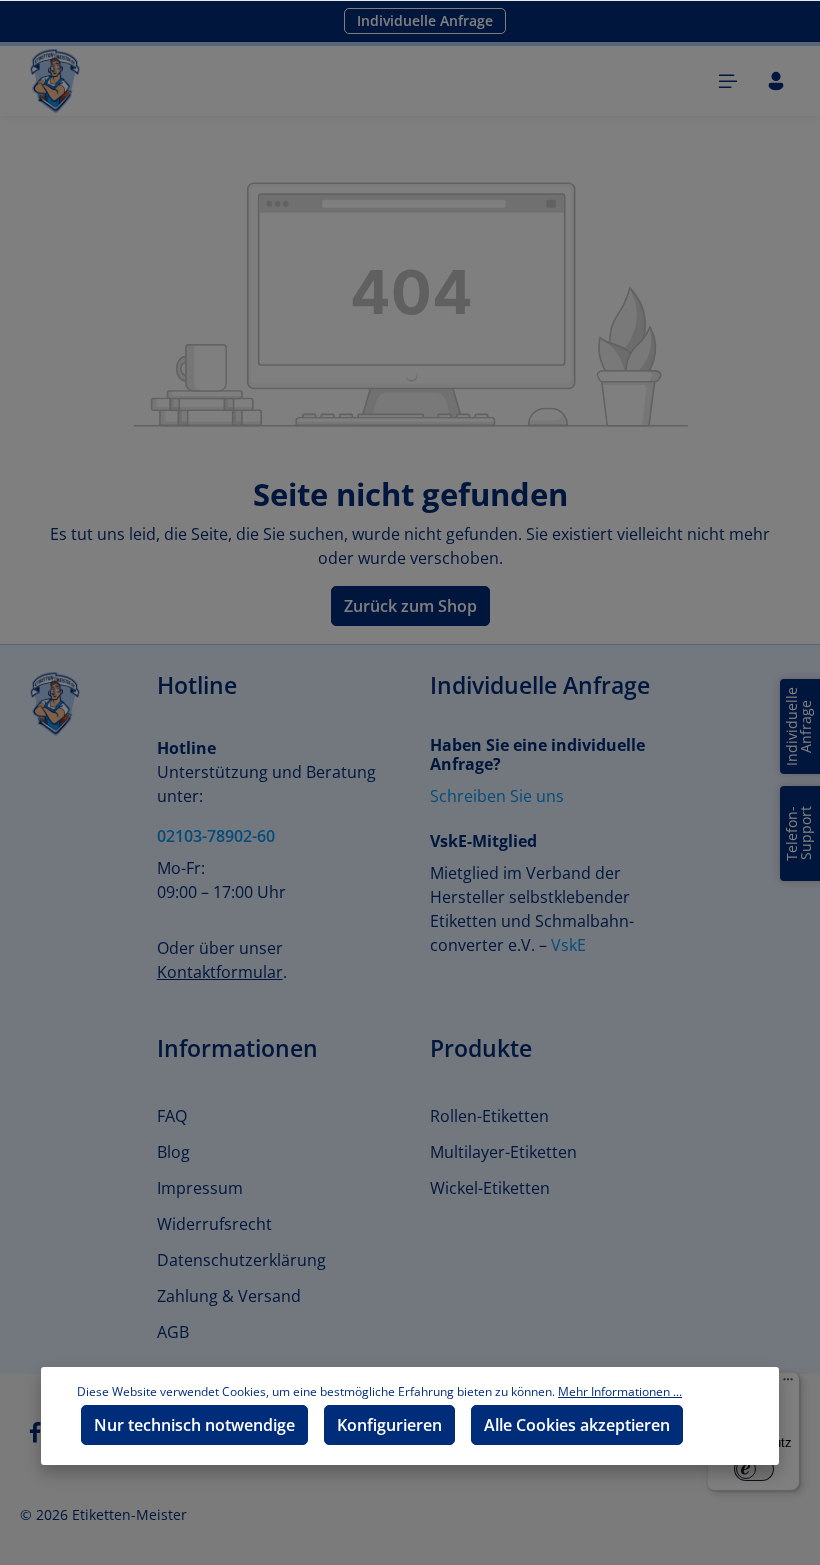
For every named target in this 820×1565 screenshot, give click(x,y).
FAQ (172, 1116)
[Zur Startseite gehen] (55, 81)
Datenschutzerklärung (241, 1260)
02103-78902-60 (216, 836)
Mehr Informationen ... (620, 1391)
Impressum (200, 1188)
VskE (568, 945)
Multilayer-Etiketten (503, 1152)
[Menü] (728, 81)
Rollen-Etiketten (489, 1116)
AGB (173, 1332)
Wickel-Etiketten (490, 1188)
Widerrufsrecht (214, 1224)
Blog (173, 1152)
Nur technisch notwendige (194, 1425)
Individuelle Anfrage (425, 20)
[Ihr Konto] (776, 81)
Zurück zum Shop (410, 606)
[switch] (754, 1469)
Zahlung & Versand (229, 1296)
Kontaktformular (220, 972)
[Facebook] (37, 1438)
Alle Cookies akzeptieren (577, 1425)
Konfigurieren (389, 1425)
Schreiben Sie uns (497, 796)
